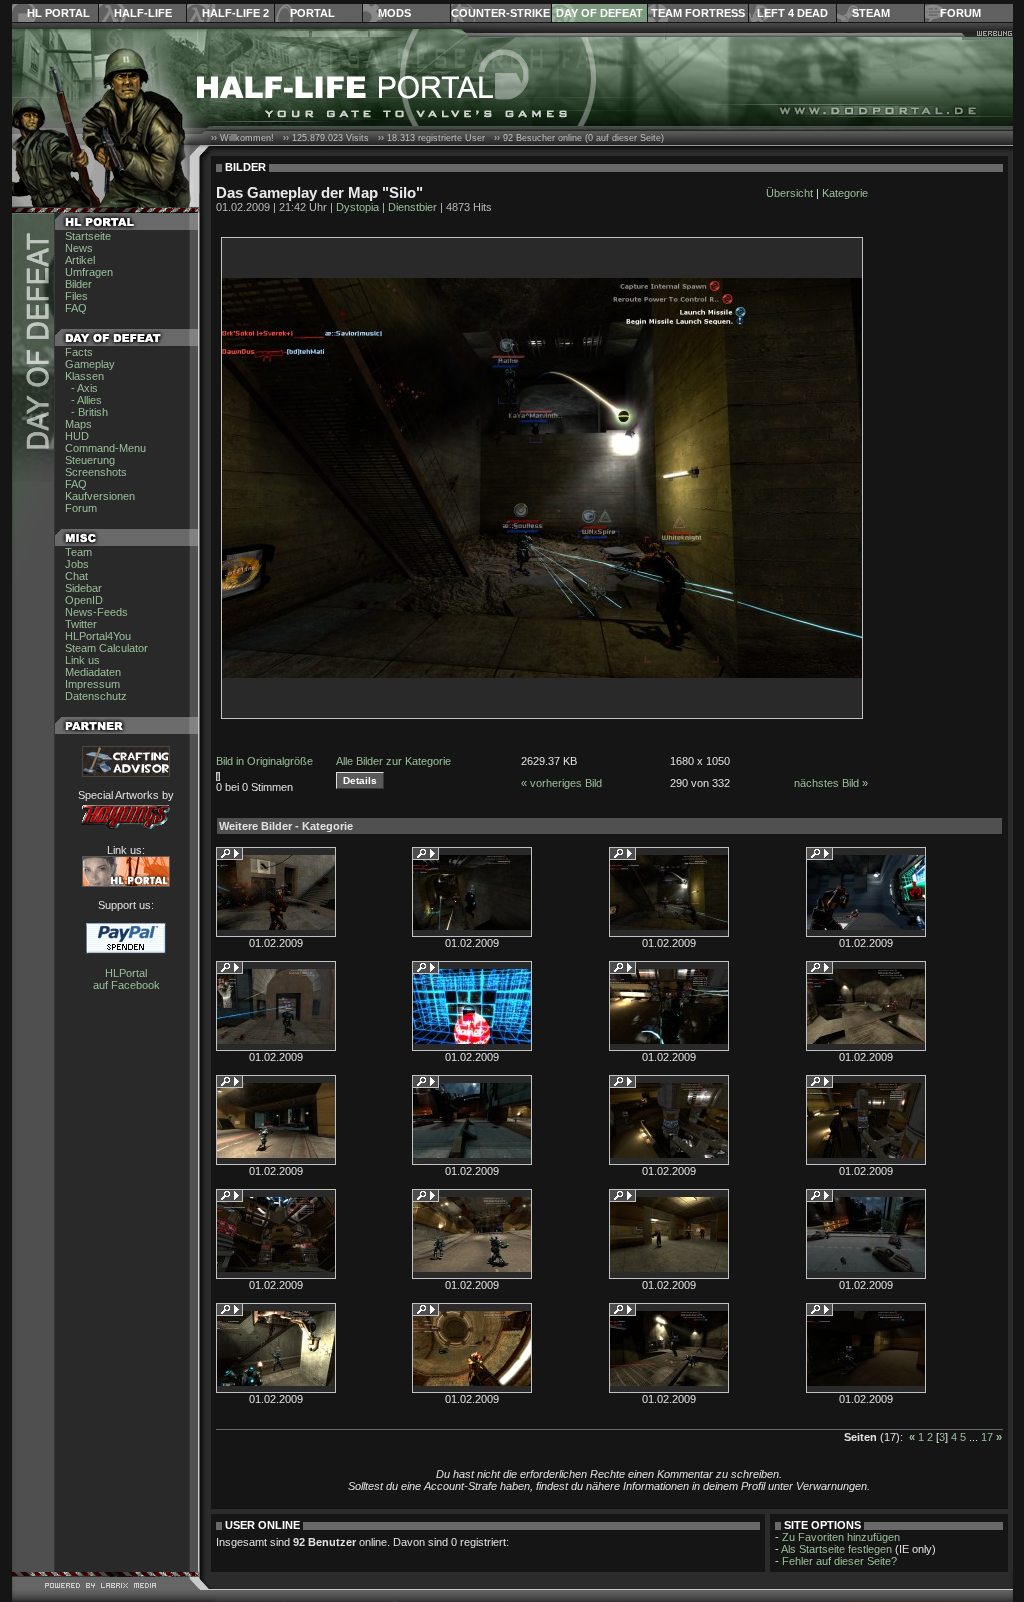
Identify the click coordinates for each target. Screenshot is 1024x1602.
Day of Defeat (599, 13)
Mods (394, 13)
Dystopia (357, 207)
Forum (960, 13)
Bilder (78, 284)
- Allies (83, 400)
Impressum (92, 684)
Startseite (88, 236)
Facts (79, 352)
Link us (82, 660)
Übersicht (789, 193)
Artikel (80, 260)
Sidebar (83, 588)
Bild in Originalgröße (264, 761)
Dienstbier (412, 207)
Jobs (77, 564)
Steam (871, 13)
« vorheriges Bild (561, 783)
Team (78, 552)
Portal (312, 13)
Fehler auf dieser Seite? (839, 1561)
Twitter (81, 624)
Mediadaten (93, 672)
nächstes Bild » (831, 783)
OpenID (84, 600)
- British (86, 412)
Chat (76, 576)
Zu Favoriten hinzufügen (841, 1537)
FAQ (76, 308)
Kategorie (845, 193)
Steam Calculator (106, 648)
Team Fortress (698, 13)
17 (987, 1437)
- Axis (81, 388)
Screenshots (96, 472)
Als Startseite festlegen (836, 1549)
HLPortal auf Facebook (126, 979)
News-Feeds (96, 612)
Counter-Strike (500, 13)
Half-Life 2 (235, 13)
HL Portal (58, 13)
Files (76, 296)
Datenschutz (96, 696)
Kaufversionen (100, 496)
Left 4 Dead (792, 13)
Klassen (84, 376)
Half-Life (143, 13)
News (79, 248)
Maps (78, 424)
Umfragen (89, 272)
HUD (77, 436)
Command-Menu (105, 448)
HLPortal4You (98, 636)
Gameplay (90, 364)
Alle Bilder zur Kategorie (393, 761)
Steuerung (90, 460)
